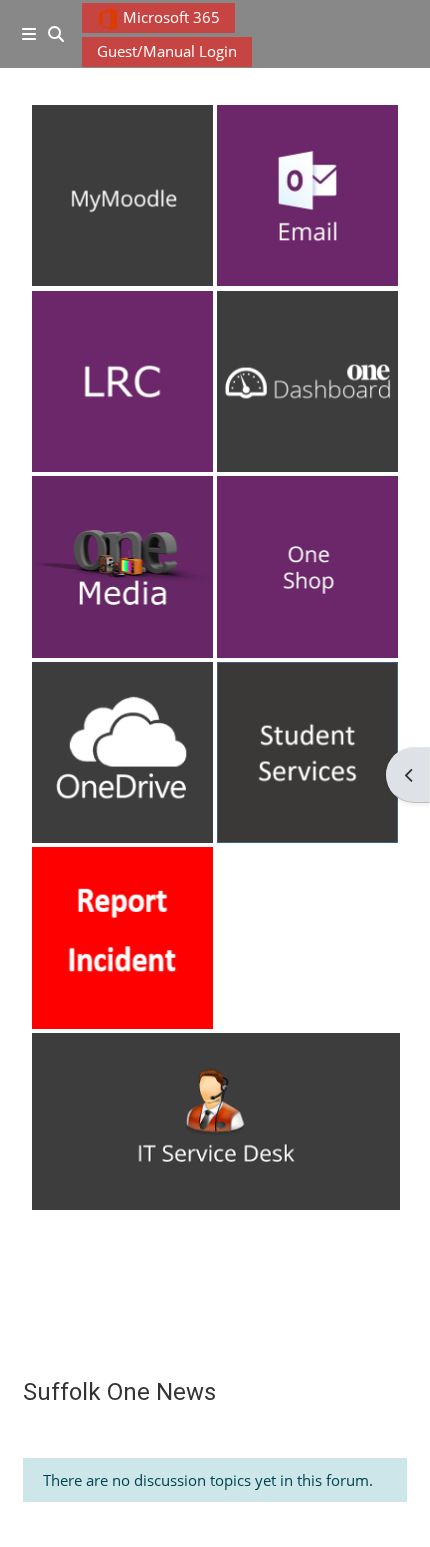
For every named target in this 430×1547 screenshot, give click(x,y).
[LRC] (122, 381)
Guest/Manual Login (167, 51)
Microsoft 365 (169, 17)
